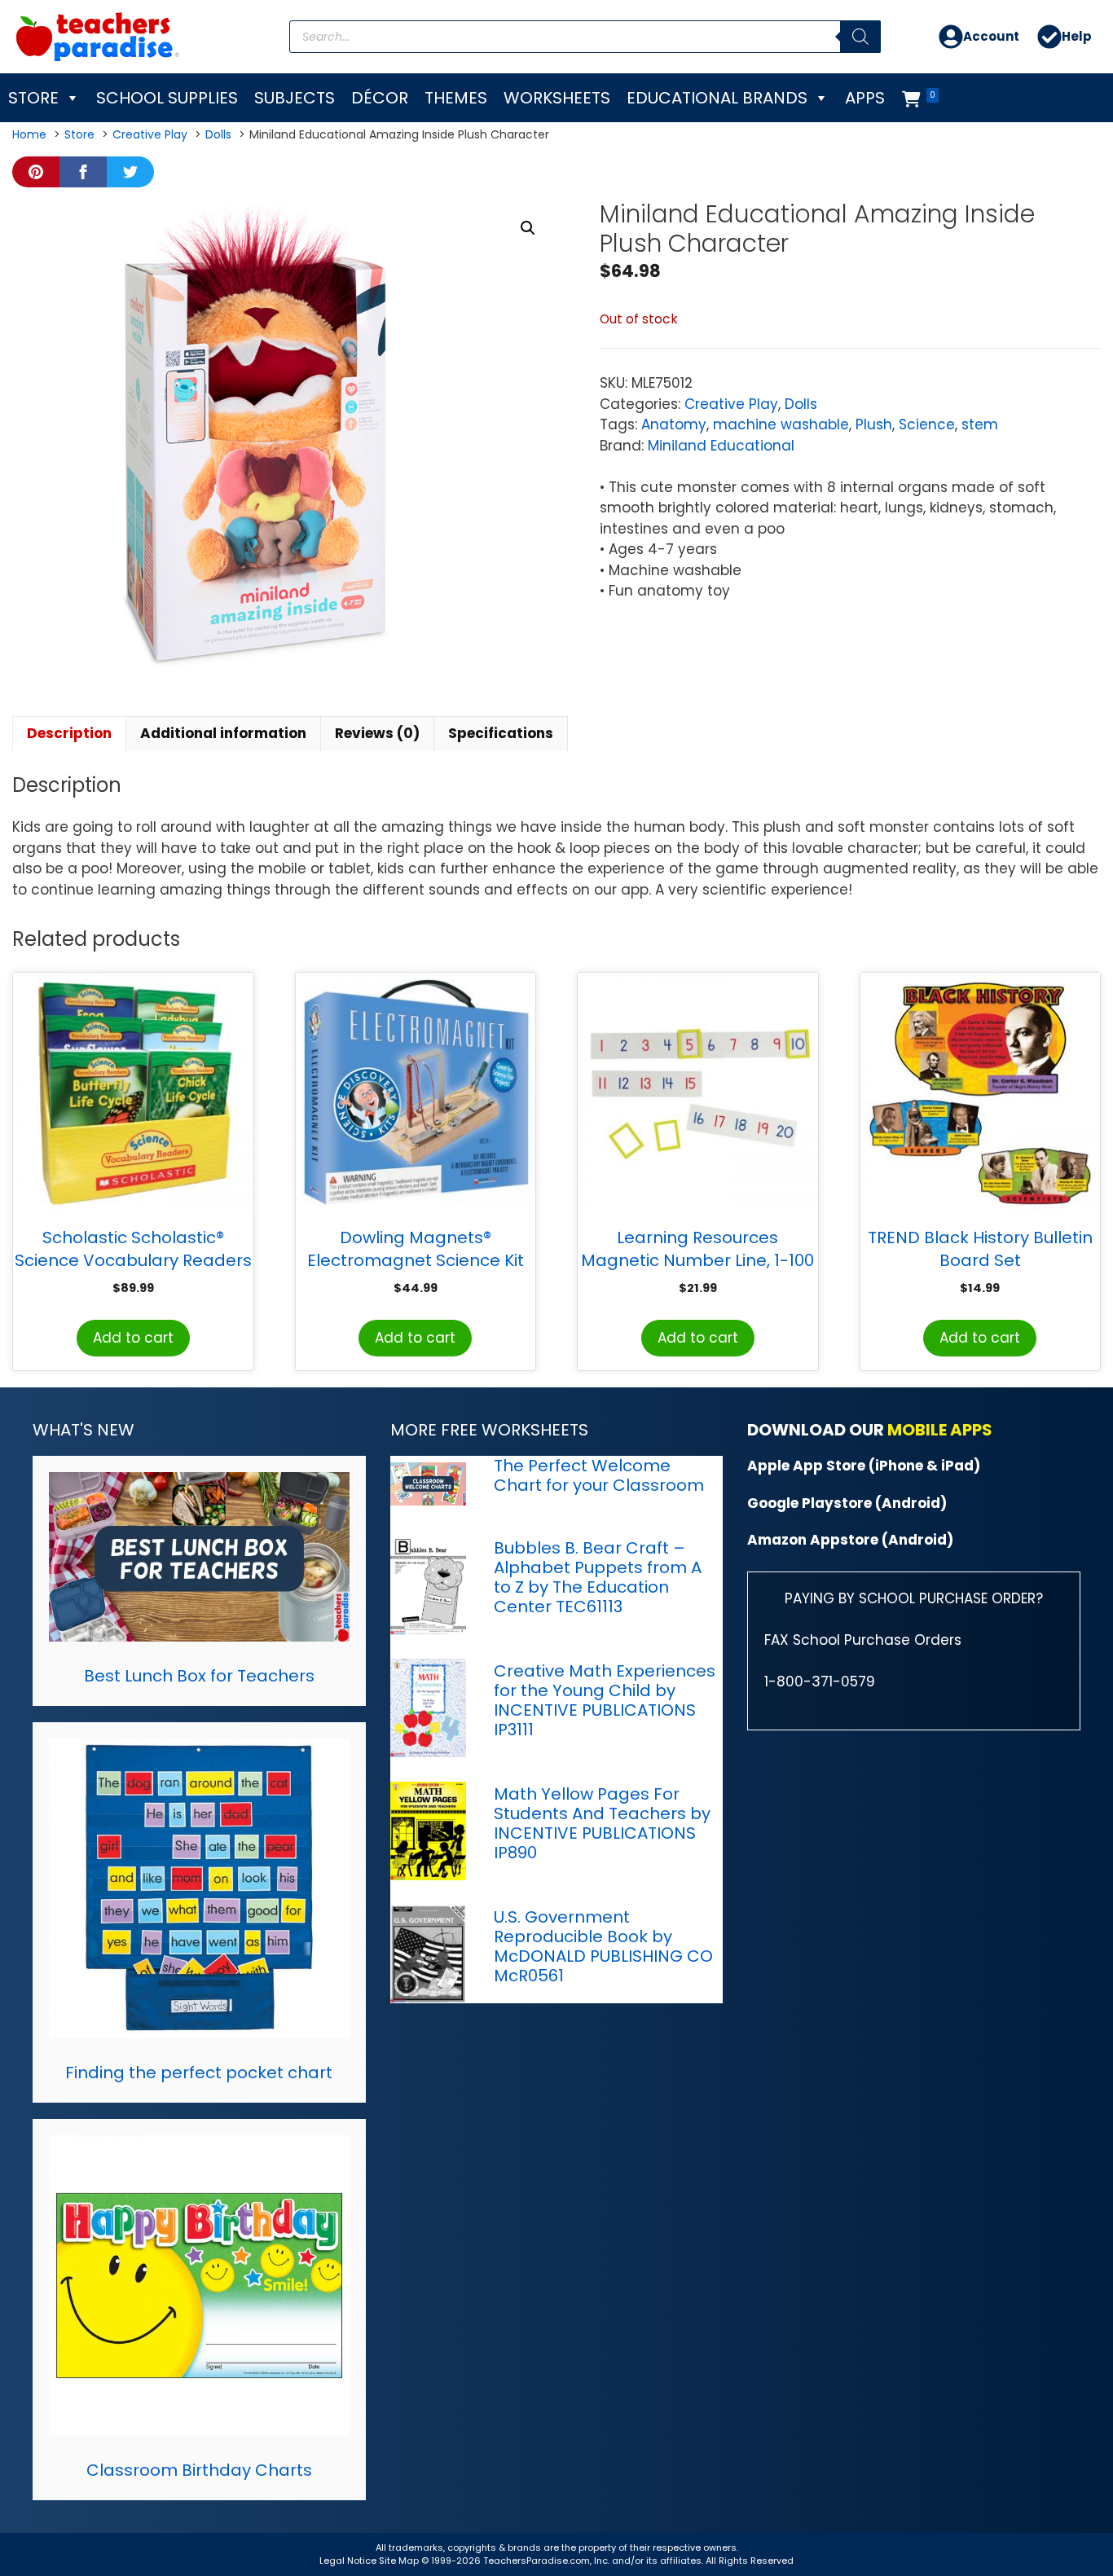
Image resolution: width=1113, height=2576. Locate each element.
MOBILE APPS (940, 1430)
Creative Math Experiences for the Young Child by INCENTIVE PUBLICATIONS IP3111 (605, 1700)
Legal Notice (348, 2561)
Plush (874, 424)
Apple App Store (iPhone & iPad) (864, 1466)
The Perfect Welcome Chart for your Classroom (599, 1475)
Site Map (400, 2561)
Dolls (801, 404)
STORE (33, 98)
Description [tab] (69, 733)
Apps (865, 98)
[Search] (860, 37)
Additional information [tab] (223, 733)
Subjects (295, 98)
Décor (380, 98)
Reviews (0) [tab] (377, 733)
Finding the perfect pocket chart (199, 2073)
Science (927, 424)
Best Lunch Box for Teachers (199, 1676)
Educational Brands (717, 98)
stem (980, 424)
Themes (456, 98)
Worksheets (557, 98)
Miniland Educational (721, 446)
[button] (528, 228)
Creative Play (731, 404)
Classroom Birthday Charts (199, 2470)
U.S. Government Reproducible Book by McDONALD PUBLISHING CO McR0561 (603, 1946)
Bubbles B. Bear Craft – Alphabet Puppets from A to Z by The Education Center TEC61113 (598, 1577)
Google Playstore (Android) (847, 1503)
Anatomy (674, 424)
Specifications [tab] (501, 733)
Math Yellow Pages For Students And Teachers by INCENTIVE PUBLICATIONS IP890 (602, 1823)
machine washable (781, 424)
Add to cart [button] (133, 1338)
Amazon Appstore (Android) (850, 1540)
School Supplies (167, 98)
